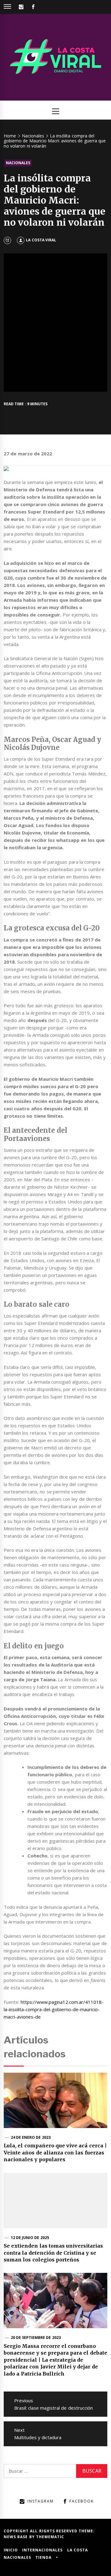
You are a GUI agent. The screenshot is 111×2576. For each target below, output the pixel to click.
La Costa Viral (41, 240)
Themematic (50, 2537)
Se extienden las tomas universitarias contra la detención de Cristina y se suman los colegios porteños (53, 2253)
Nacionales (18, 163)
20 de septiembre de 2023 (36, 2338)
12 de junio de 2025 (30, 2238)
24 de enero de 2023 (31, 2137)
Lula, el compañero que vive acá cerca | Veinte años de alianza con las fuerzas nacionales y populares (55, 2152)
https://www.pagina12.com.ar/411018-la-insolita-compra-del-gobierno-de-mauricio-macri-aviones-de (54, 2009)
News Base (16, 2537)
